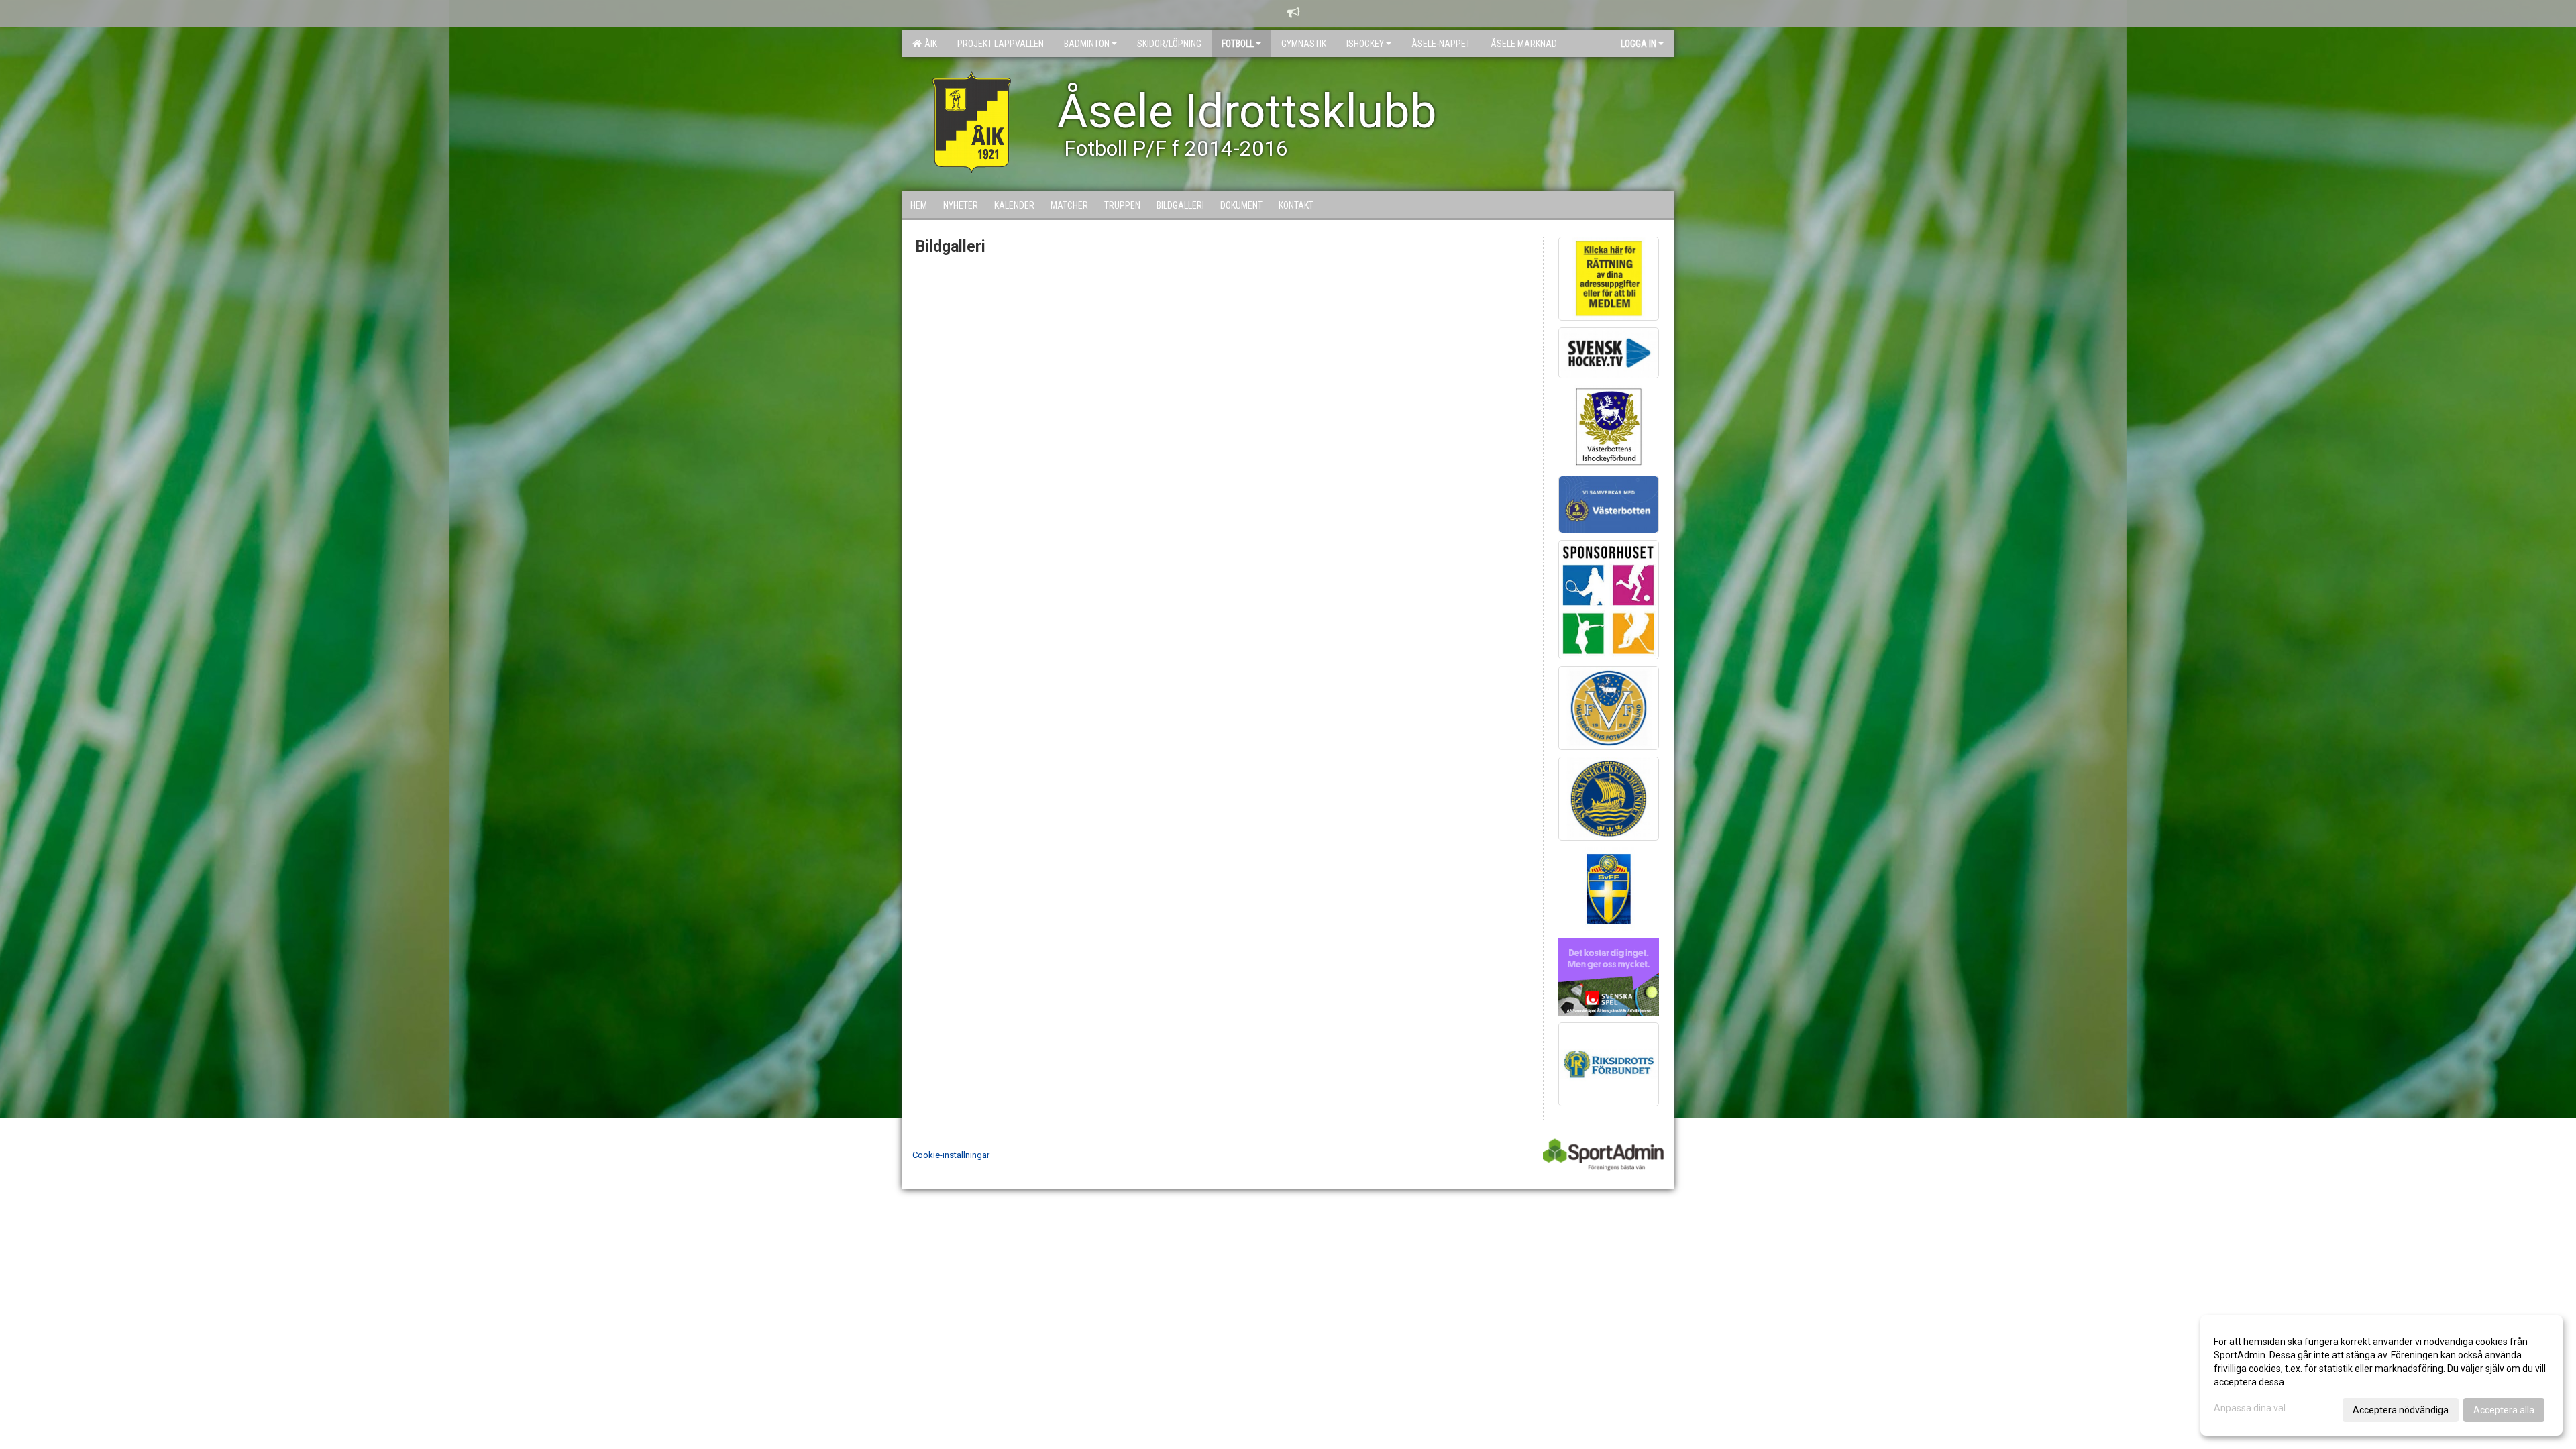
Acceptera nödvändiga (2401, 1410)
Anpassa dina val (2250, 1408)
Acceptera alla (2504, 1410)
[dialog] (2381, 1375)
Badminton (1087, 44)
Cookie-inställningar (951, 1155)
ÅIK (929, 44)
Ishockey (1365, 44)
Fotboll (1238, 44)
